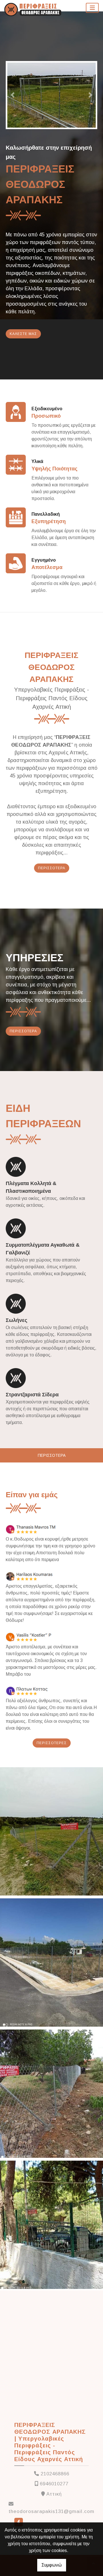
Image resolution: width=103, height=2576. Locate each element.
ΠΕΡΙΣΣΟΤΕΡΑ (52, 868)
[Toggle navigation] (92, 8)
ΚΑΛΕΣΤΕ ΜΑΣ (23, 334)
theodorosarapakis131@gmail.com (51, 2511)
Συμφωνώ (52, 2565)
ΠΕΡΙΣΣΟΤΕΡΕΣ (52, 1743)
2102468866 (55, 2474)
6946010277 (54, 2484)
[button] (13, 95)
